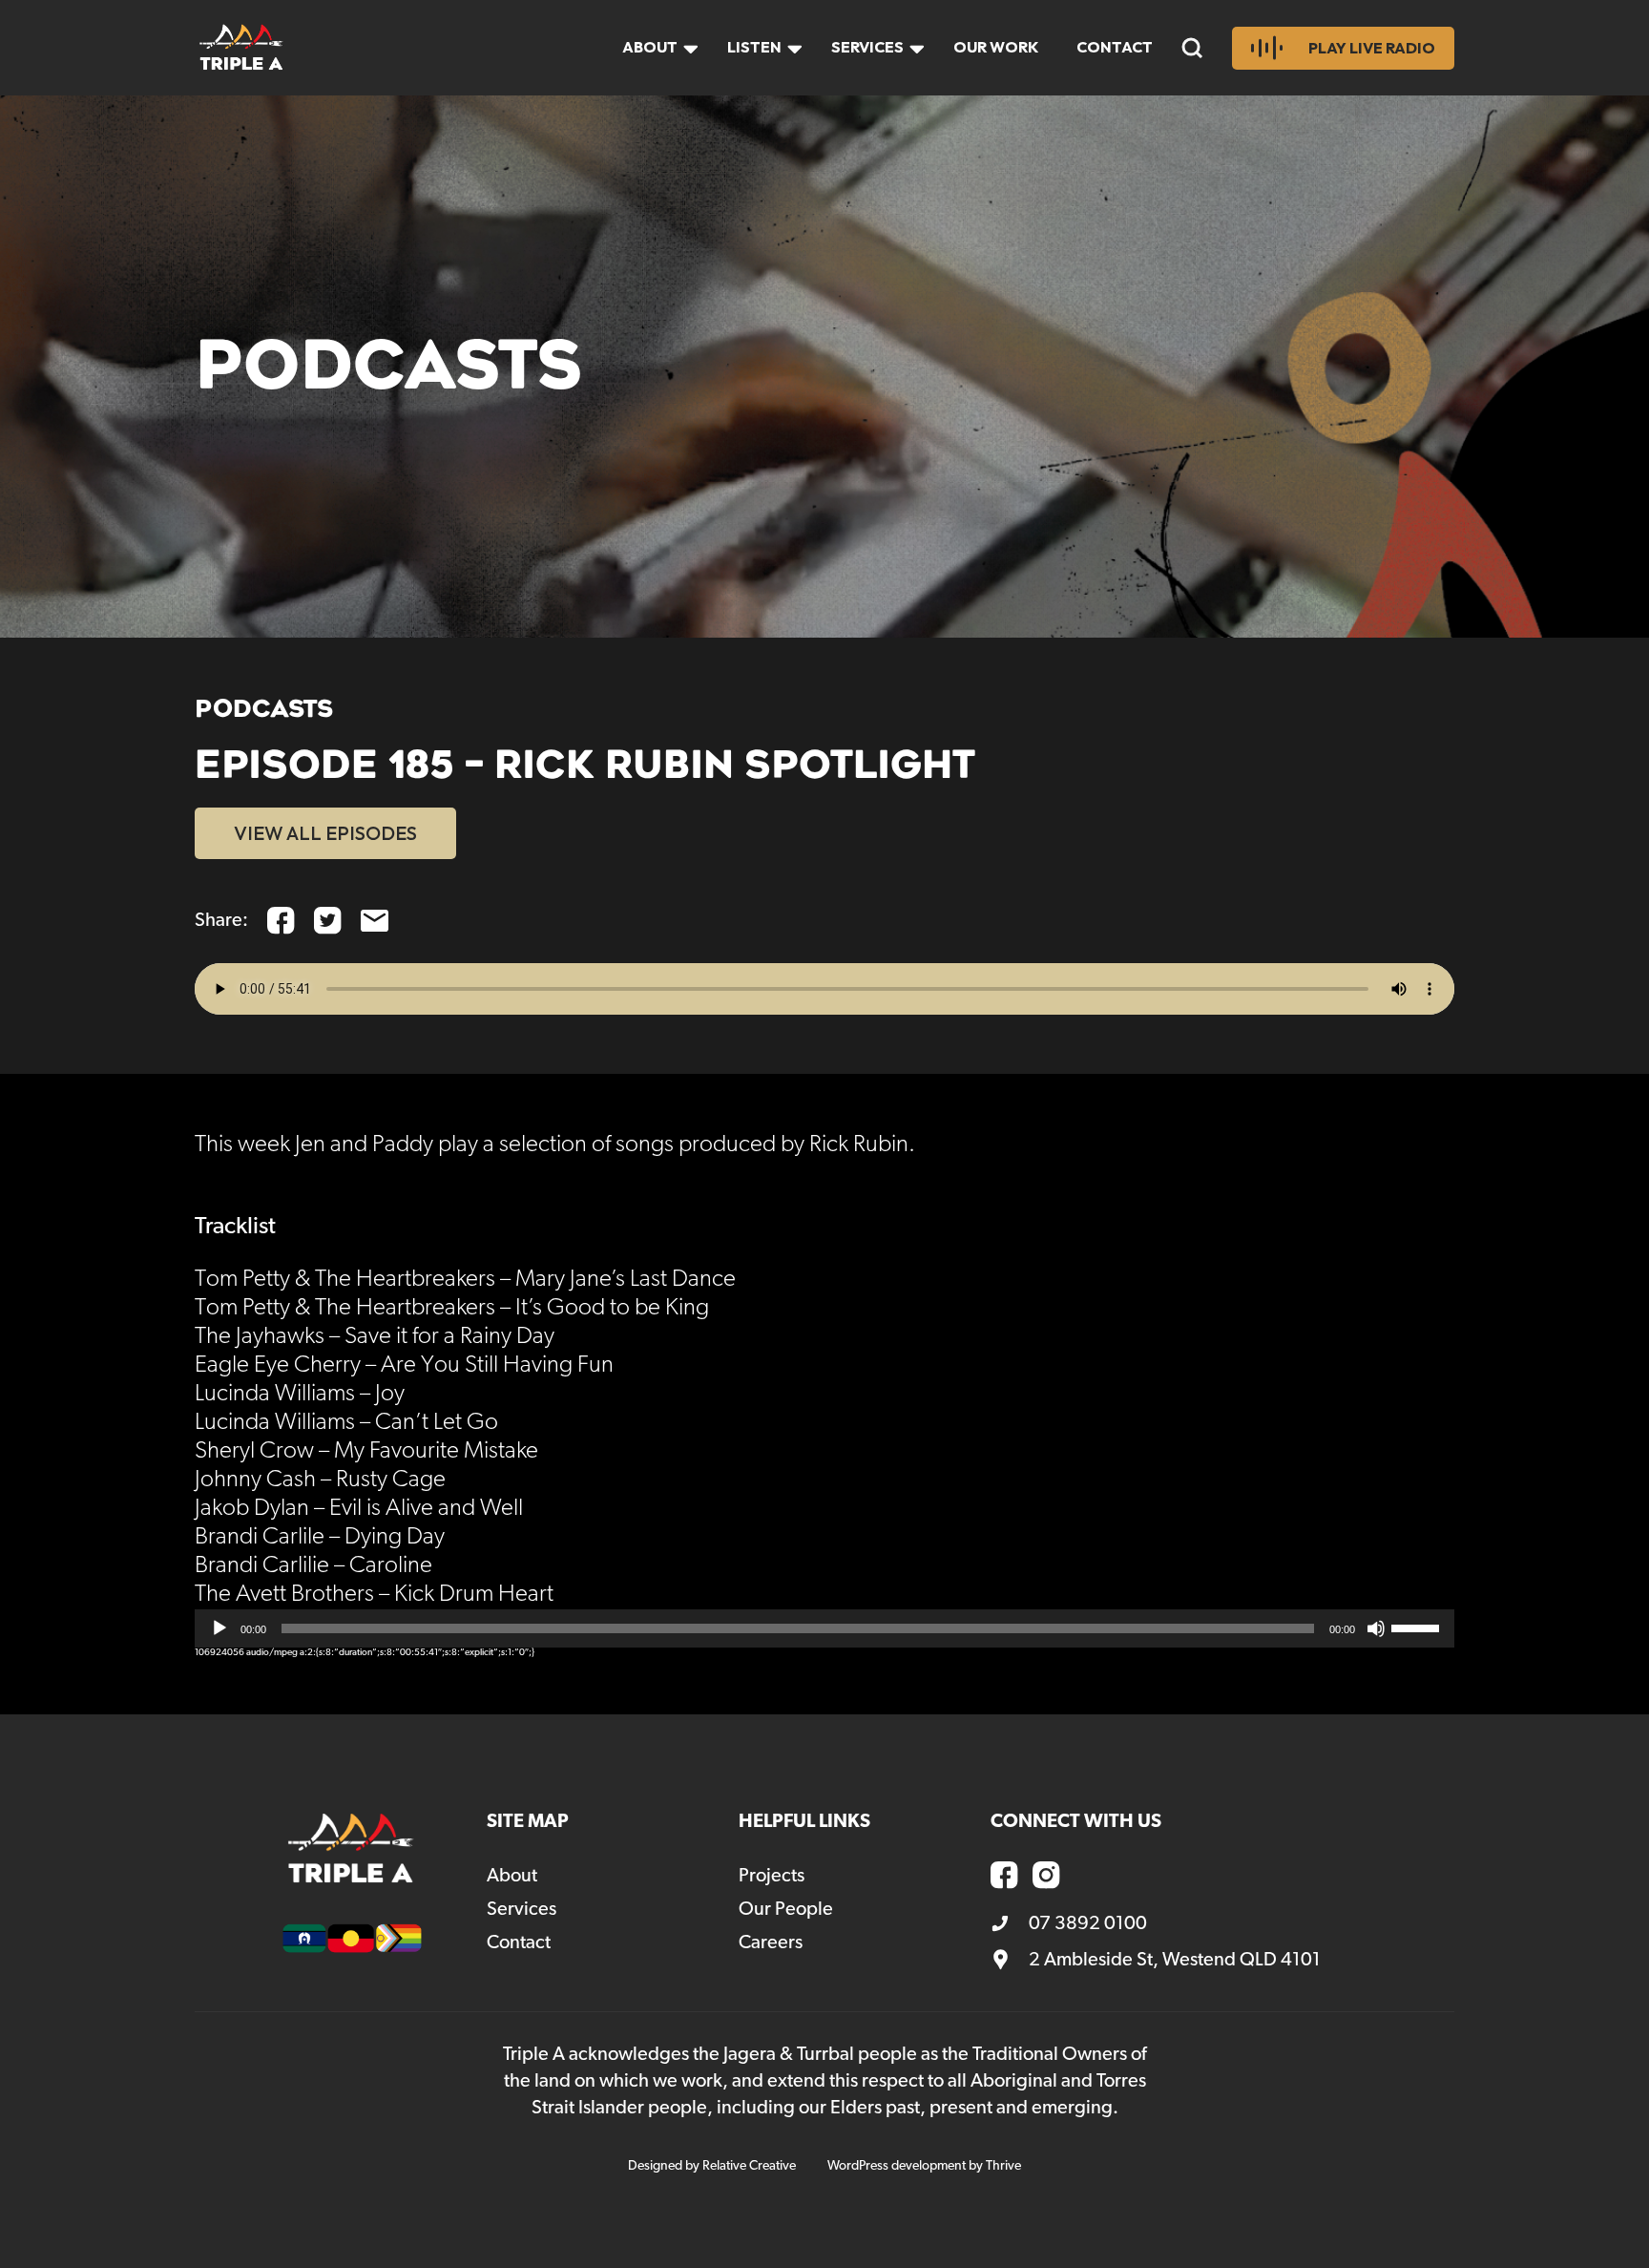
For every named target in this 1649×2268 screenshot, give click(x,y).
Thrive (1003, 2166)
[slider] (1418, 1627)
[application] (824, 1628)
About (650, 47)
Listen (754, 47)
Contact (1115, 47)
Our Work (996, 47)
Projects (772, 1876)
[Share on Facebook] (281, 921)
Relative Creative (749, 2166)
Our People (786, 1909)
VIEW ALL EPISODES (325, 833)
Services (867, 47)
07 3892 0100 (1088, 1923)
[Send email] (375, 921)
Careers (771, 1942)
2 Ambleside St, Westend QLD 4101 (1175, 1960)
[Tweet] (328, 921)
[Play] (219, 1628)
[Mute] (1376, 1628)
